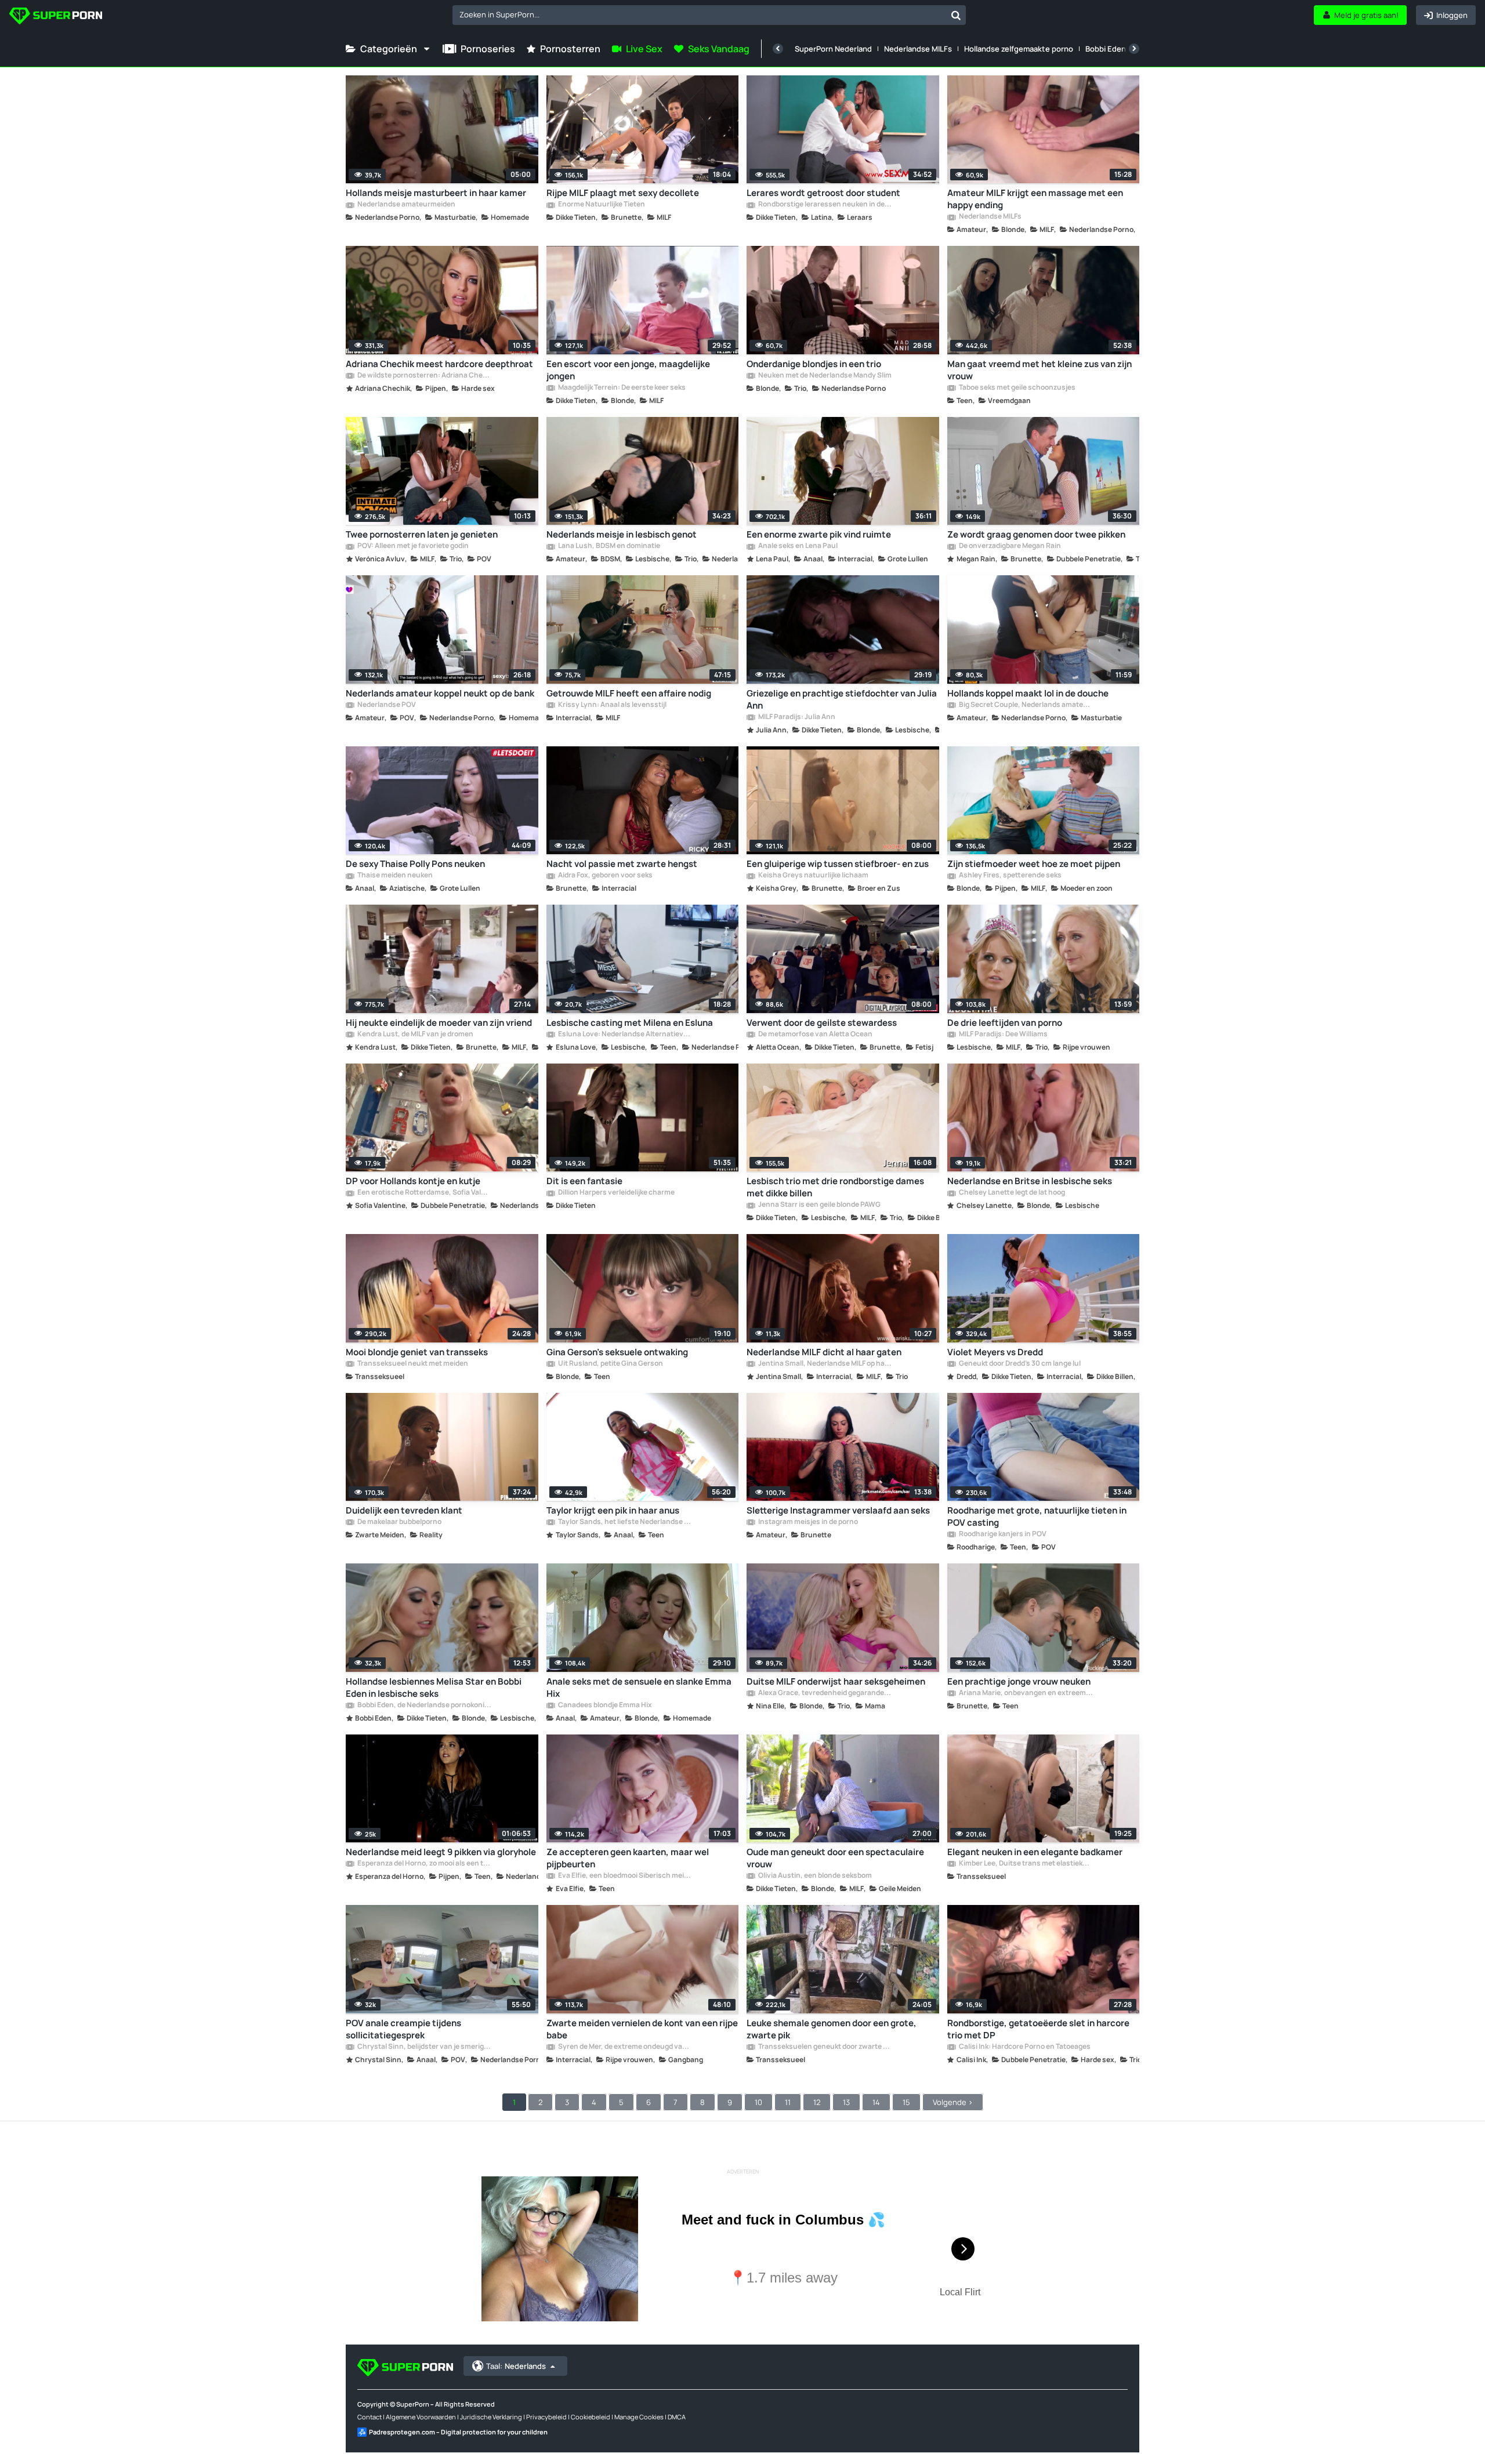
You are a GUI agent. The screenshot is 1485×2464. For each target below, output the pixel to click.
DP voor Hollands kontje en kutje (413, 1181)
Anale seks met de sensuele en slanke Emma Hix (639, 1688)
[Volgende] (1134, 49)
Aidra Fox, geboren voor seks (605, 876)
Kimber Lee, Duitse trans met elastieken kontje (1026, 1864)
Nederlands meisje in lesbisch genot (622, 534)
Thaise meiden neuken (394, 876)
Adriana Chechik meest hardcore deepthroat (439, 364)
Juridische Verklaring (491, 2417)
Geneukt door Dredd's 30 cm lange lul (1019, 1364)
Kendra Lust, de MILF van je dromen (415, 1035)
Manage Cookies (639, 2417)
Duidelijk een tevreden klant (404, 1510)
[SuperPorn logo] (56, 17)
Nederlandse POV (386, 705)
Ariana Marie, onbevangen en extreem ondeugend (1026, 1693)
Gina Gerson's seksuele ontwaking (617, 1352)
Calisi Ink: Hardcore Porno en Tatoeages (1024, 2047)
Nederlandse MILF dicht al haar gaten (824, 1352)
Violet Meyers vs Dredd (995, 1352)
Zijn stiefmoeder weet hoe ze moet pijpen (1034, 864)
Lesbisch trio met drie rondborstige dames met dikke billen (835, 1187)
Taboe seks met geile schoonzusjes (1017, 388)
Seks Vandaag (719, 49)
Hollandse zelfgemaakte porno (1019, 49)
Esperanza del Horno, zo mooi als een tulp (424, 1864)
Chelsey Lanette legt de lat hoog (1011, 1193)
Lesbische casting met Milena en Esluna (630, 1023)
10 (758, 2102)
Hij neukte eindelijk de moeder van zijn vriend (439, 1023)
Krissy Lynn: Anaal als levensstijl (612, 705)
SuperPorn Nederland (833, 49)
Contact (370, 2417)
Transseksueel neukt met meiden (412, 1364)
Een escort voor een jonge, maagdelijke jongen (628, 370)
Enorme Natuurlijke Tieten (601, 205)
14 (876, 2102)
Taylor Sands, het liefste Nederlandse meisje (625, 1522)
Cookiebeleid (591, 2417)
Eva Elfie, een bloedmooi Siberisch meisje (625, 1876)
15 (906, 2102)
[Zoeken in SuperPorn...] (956, 15)
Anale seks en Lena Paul (797, 546)
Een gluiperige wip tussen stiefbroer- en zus (838, 864)
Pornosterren (570, 49)
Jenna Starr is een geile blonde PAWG (819, 1205)
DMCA (677, 2417)
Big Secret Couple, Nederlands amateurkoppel (1026, 705)
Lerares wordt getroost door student (823, 193)
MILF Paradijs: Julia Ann (796, 717)
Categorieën (389, 49)
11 (788, 2102)
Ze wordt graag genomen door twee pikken (1036, 534)
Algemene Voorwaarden (421, 2417)
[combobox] (709, 15)
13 (846, 2102)
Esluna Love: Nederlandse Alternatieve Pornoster (625, 1035)
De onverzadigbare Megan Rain (1009, 546)
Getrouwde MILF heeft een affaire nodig (629, 693)
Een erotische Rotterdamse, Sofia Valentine (424, 1193)
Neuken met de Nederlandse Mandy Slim (824, 376)
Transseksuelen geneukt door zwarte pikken (825, 2047)
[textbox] (699, 14)
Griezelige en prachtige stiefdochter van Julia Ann (842, 699)
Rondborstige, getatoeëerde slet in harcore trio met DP (1038, 2029)
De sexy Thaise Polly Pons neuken (415, 864)
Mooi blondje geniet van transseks (417, 1352)
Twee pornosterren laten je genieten (422, 534)
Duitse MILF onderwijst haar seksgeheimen (836, 1681)
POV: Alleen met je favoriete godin (412, 546)
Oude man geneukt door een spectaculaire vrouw (835, 1858)
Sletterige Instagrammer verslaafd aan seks (838, 1510)
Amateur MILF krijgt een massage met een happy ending (1035, 199)
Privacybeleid (546, 2417)
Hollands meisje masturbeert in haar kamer (436, 193)
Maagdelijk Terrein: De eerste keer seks (621, 388)
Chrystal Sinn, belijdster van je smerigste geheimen (424, 2047)
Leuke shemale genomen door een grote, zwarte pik (832, 2029)
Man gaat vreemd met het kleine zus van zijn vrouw (1039, 370)
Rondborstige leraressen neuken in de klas (825, 205)
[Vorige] (778, 49)
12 (817, 2102)
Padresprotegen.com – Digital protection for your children (458, 2432)
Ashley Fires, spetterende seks (1010, 876)
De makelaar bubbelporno (399, 1522)
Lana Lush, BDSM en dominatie (609, 546)
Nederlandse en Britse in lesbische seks (1030, 1181)
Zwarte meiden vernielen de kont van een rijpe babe (642, 2029)
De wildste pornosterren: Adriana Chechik (424, 376)
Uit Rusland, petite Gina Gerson (610, 1364)
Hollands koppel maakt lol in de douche (1028, 693)
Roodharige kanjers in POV (1002, 1534)
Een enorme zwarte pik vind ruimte (819, 534)
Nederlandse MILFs (918, 49)
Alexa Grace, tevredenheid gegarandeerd (825, 1693)
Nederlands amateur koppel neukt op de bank (440, 693)
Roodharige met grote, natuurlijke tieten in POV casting (1037, 1516)
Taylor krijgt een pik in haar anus (613, 1510)
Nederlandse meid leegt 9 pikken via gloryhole (441, 1852)
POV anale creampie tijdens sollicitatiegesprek (403, 2029)
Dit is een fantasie (584, 1181)
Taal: (516, 2366)
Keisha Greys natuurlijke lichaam (813, 876)
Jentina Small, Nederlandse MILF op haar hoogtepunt (825, 1364)
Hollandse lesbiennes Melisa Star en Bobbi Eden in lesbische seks (434, 1688)
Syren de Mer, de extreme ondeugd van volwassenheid (625, 2047)
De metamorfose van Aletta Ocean (815, 1035)
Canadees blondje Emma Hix (604, 1705)
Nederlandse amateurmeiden (406, 205)
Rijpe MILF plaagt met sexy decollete (623, 193)
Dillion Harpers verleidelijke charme (616, 1193)
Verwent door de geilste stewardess (822, 1023)
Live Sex (644, 49)
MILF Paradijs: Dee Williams (1003, 1035)
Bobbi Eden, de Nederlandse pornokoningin (424, 1705)
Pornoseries (488, 49)
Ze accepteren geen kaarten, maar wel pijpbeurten (628, 1858)
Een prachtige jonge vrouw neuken (1019, 1681)
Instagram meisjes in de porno (807, 1522)
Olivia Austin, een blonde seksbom (814, 1876)
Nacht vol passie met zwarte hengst (622, 864)
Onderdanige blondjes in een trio (814, 364)
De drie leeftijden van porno (1005, 1023)
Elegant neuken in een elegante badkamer (1035, 1852)
